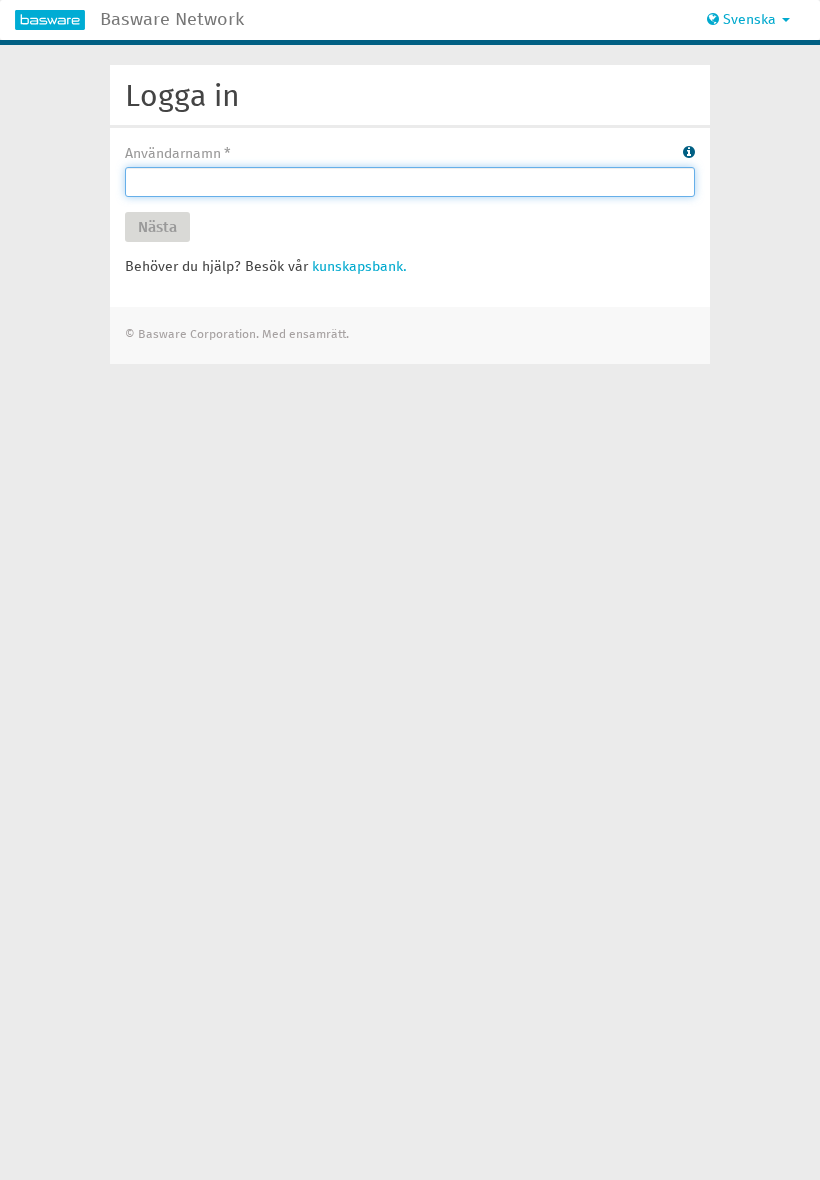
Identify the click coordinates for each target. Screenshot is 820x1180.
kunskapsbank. (359, 267)
